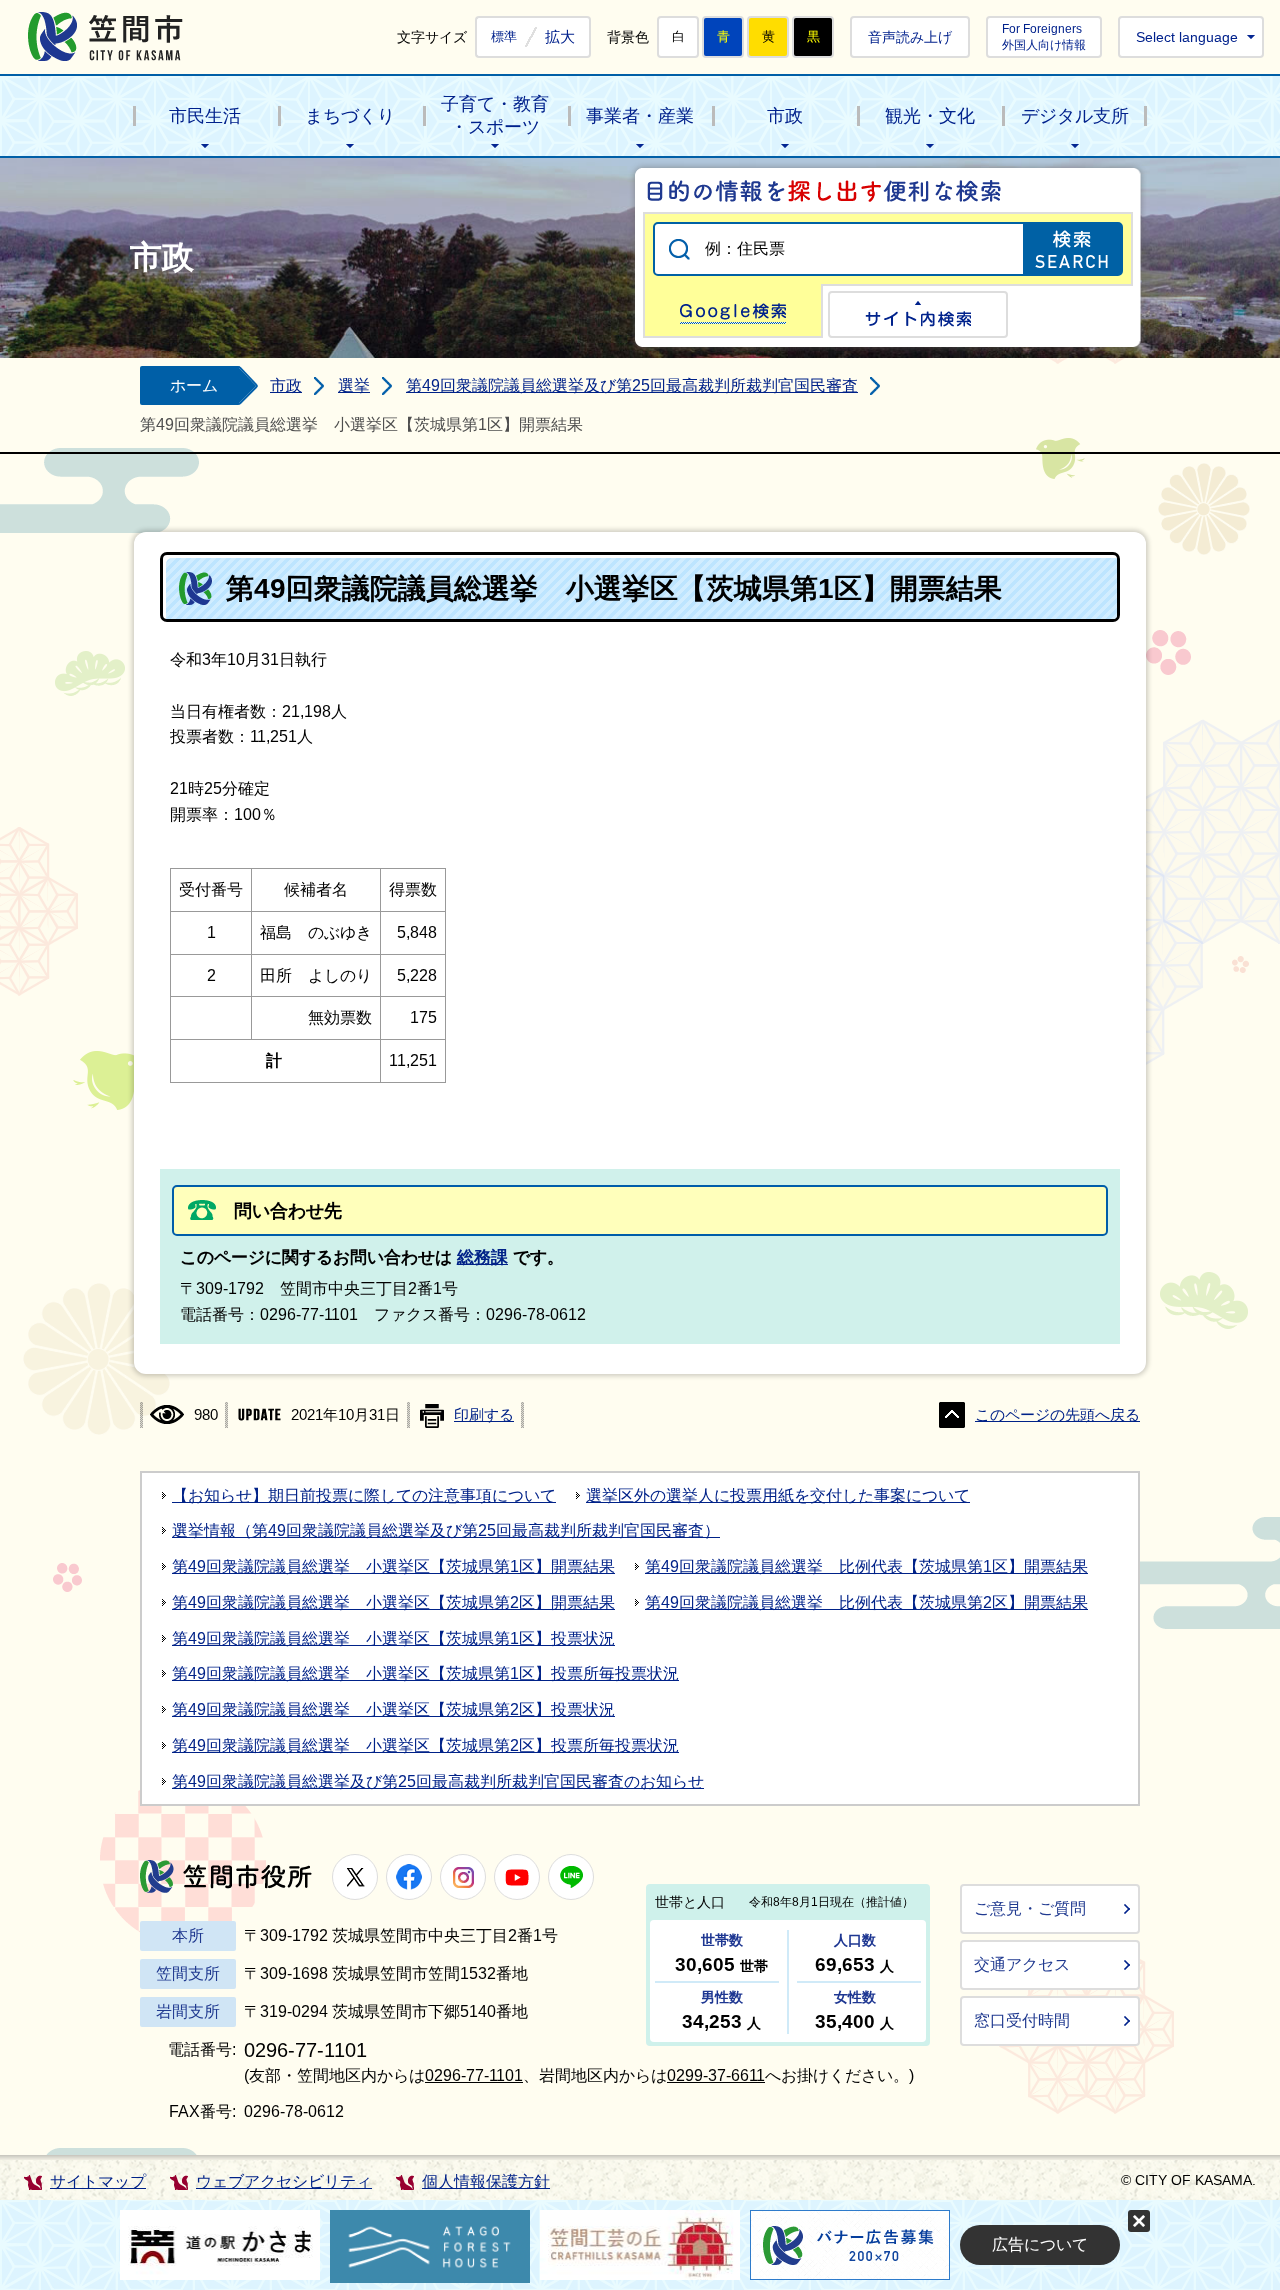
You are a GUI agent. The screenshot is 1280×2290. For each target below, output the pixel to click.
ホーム (194, 385)
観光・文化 (930, 116)
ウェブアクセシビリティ (284, 2181)
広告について (1040, 2244)
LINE (571, 1877)
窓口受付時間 (1022, 2020)
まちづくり (350, 116)
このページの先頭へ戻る (1057, 1415)
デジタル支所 (1075, 116)
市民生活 (205, 116)
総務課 (482, 1257)
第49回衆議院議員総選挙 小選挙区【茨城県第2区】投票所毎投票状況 (425, 1745)
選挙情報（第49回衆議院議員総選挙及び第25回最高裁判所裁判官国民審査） (446, 1530)
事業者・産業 (640, 116)
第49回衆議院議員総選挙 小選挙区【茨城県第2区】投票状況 (393, 1709)
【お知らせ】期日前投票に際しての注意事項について (364, 1495)
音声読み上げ (910, 37)
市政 (785, 116)
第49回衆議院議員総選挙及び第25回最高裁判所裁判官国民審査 (632, 385)
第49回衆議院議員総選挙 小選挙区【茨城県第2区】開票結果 (393, 1602)
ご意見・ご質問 (1030, 1908)
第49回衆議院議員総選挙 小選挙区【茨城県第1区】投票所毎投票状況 (425, 1673)
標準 (504, 37)
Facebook (409, 1877)
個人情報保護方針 (486, 2181)
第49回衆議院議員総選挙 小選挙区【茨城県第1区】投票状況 (393, 1638)
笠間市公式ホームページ (105, 36)
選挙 (354, 385)
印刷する (484, 1415)
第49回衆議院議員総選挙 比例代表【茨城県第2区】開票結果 (866, 1602)
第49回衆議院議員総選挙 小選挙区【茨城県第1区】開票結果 (393, 1566)
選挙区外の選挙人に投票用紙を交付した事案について (778, 1495)
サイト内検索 (918, 314)
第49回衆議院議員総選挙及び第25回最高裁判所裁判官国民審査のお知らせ (438, 1781)
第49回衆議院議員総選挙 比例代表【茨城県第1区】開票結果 (866, 1566)
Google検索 (733, 311)
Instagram (463, 1877)
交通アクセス (1022, 1964)
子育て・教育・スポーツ (495, 115)
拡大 (560, 36)
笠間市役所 (226, 1876)
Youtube (517, 1877)
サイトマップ (98, 2181)
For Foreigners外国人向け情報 (1044, 36)
